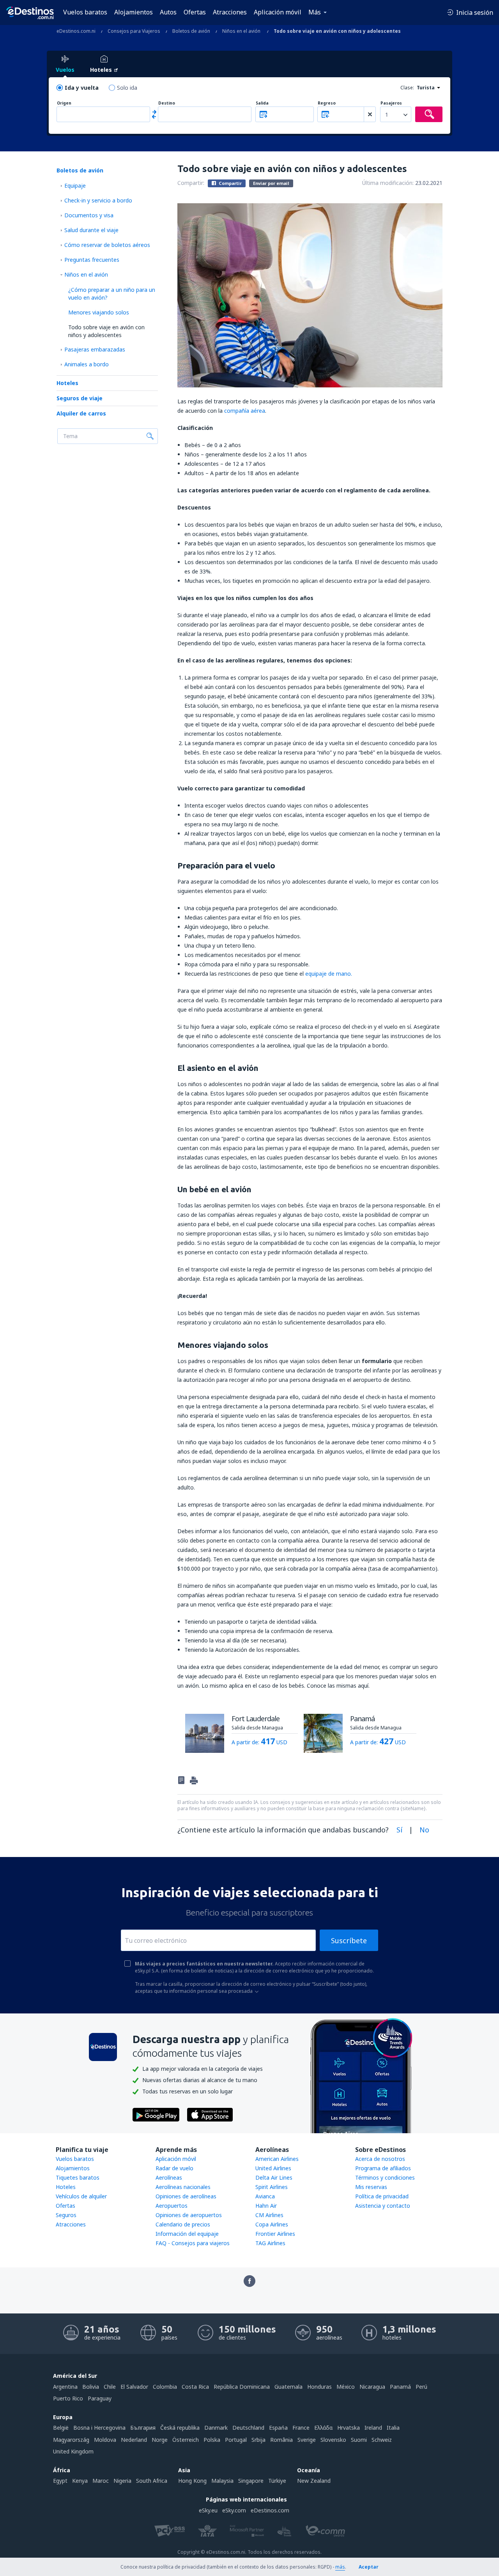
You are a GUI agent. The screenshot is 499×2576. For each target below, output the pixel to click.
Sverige (307, 2440)
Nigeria (122, 2481)
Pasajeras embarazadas (95, 349)
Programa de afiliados (383, 2168)
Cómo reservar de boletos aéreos (107, 245)
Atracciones (230, 12)
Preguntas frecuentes (92, 260)
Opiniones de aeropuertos (189, 2215)
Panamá (400, 2387)
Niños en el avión (86, 274)
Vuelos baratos (85, 12)
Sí (399, 1830)
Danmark (216, 2428)
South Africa (152, 2481)
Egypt (60, 2481)
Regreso (327, 103)
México (346, 2387)
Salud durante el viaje (91, 230)
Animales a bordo (87, 364)
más (340, 2567)
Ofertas (195, 12)
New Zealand (314, 2481)
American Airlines (277, 2159)
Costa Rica (195, 2387)
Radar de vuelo (174, 2168)
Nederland (134, 2440)
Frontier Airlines (275, 2234)
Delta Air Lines (274, 2177)
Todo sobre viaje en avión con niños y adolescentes (106, 331)
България (143, 2428)
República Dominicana (242, 2387)
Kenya (80, 2481)
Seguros (66, 2215)
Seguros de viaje (80, 398)
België (61, 2428)
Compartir (230, 183)
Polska (212, 2440)
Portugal (236, 2440)
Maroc (101, 2481)
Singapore (251, 2481)
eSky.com (234, 2510)
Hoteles (67, 383)
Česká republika (180, 2428)
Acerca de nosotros (380, 2159)
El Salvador (134, 2387)
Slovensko (333, 2440)
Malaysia (222, 2481)
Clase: (407, 88)
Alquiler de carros (81, 413)
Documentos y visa (89, 215)
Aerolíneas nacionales (183, 2187)
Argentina (65, 2387)
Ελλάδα (323, 2428)
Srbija (258, 2440)
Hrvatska (349, 2428)
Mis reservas (371, 2187)
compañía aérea (245, 411)
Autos (168, 12)
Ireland (373, 2428)
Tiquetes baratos (78, 2177)
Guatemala (288, 2387)
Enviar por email (271, 183)
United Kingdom (73, 2451)
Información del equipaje (187, 2234)
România (281, 2440)
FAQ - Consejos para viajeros (193, 2243)
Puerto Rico (68, 2398)
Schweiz (382, 2440)
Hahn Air (266, 2206)
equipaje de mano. (329, 974)
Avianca (265, 2196)
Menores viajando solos (99, 312)
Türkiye (277, 2481)
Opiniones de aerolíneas (186, 2196)
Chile (110, 2387)
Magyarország (71, 2440)
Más (315, 12)
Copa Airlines (272, 2224)
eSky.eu (208, 2510)
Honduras (319, 2387)
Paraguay (100, 2398)
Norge (160, 2440)
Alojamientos (134, 12)
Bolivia (91, 2387)
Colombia (165, 2387)
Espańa (278, 2428)
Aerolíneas (169, 2177)
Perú (421, 2387)
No (424, 1830)
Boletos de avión (80, 170)
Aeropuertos (172, 2206)
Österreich (186, 2440)
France (301, 2428)
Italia (393, 2428)
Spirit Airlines (272, 2187)
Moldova (105, 2440)
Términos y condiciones (385, 2177)
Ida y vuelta (82, 88)
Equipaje (75, 186)
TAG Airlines (270, 2243)
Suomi (359, 2440)
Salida (262, 103)
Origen (64, 103)
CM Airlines (269, 2215)
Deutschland (248, 2428)
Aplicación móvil (278, 12)
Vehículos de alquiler (81, 2196)
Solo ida (127, 88)
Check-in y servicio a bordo (98, 200)
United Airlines (273, 2168)
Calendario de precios (183, 2224)
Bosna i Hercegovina (99, 2428)
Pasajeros (391, 103)
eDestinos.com (270, 2510)
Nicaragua (372, 2387)
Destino (167, 103)
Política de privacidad (382, 2196)
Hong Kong (192, 2481)
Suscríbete (349, 1940)
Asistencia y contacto (383, 2206)
